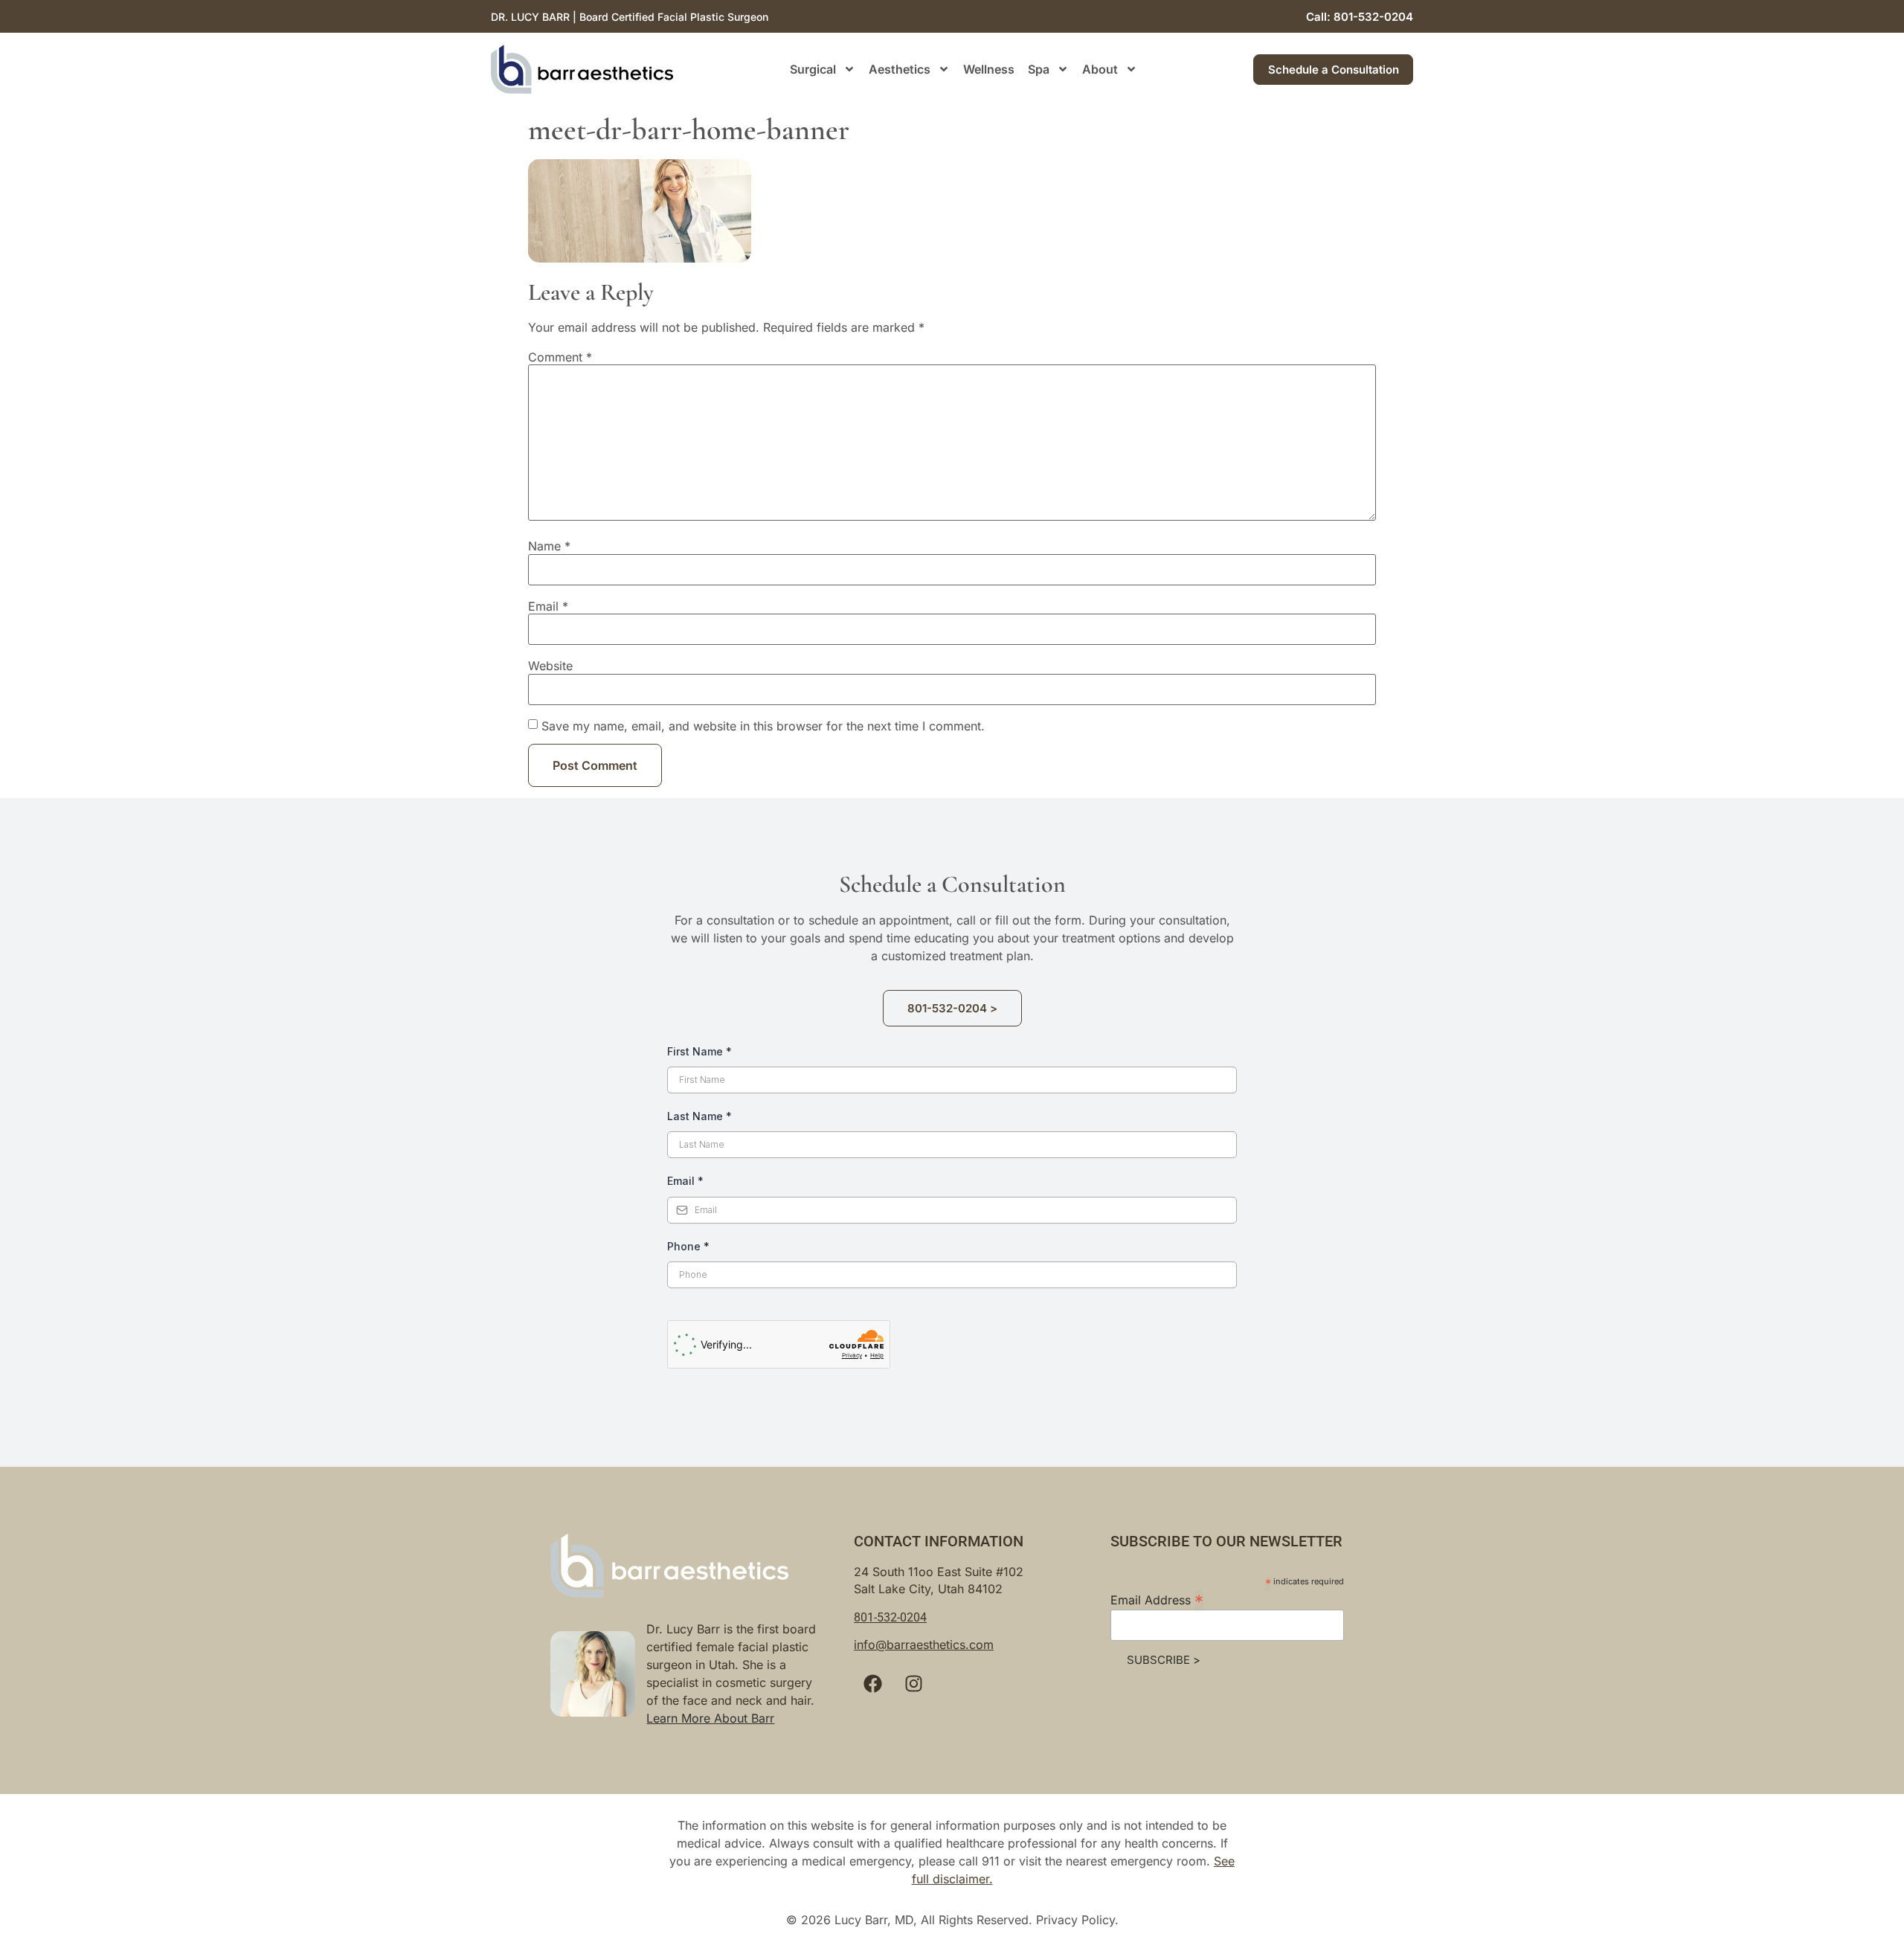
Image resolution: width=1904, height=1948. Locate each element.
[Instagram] (913, 1684)
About (1100, 69)
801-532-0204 (890, 1617)
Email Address (1157, 1599)
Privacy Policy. (1077, 1920)
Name (549, 546)
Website (550, 666)
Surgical (813, 69)
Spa (1039, 69)
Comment (560, 357)
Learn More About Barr (710, 1718)
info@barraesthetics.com (924, 1645)
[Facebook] (872, 1684)
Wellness (989, 69)
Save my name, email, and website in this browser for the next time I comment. (763, 726)
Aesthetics (900, 69)
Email (548, 606)
